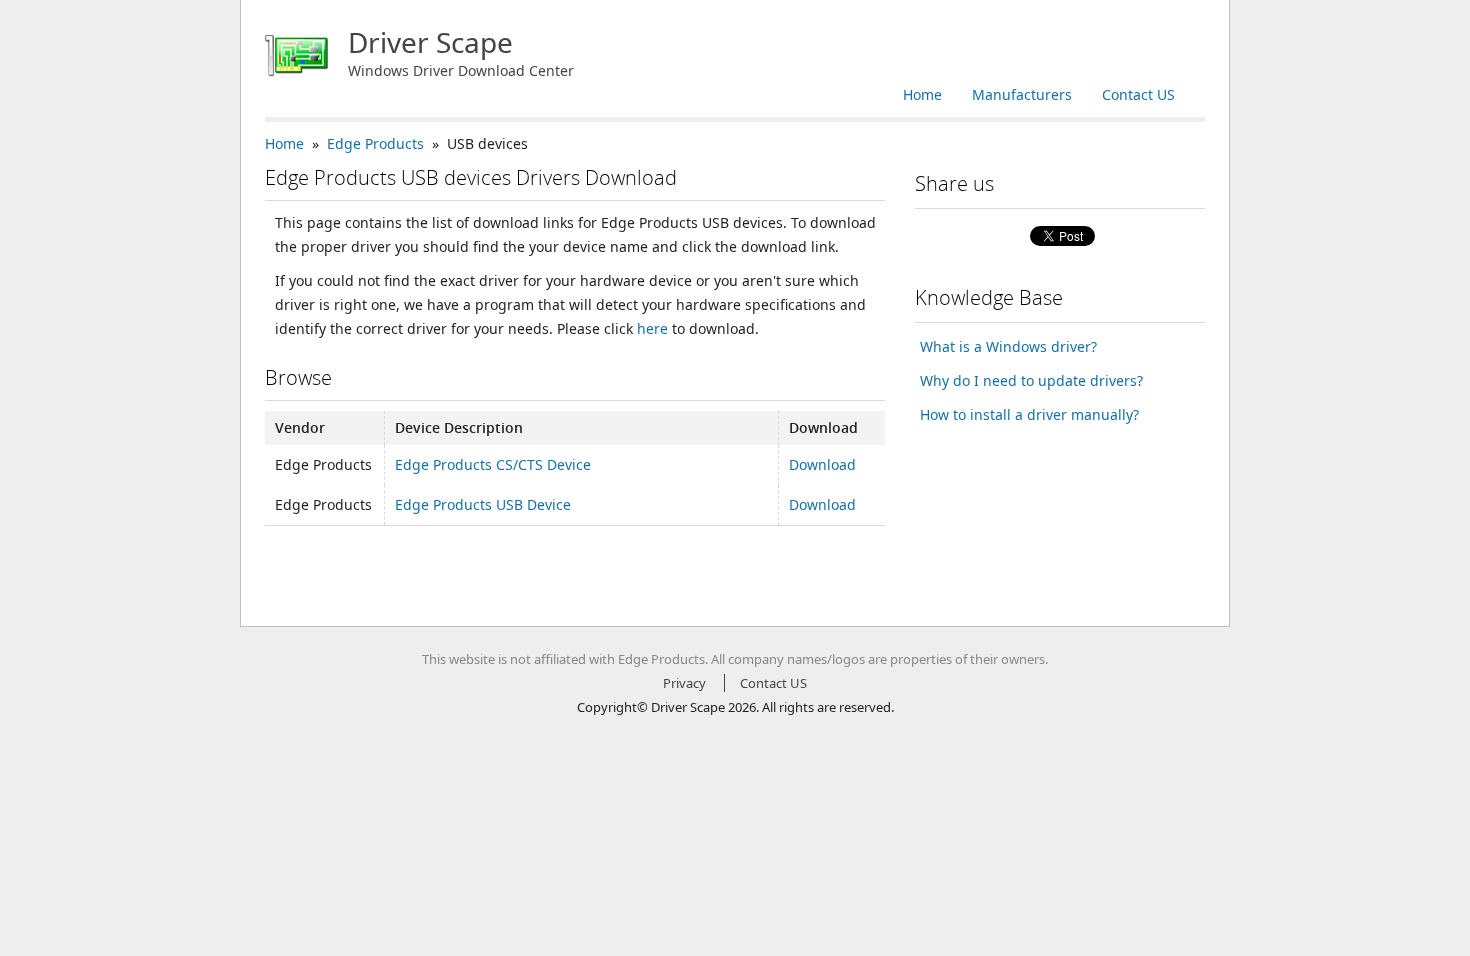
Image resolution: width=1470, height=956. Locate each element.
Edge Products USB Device (483, 504)
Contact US (1138, 94)
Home (922, 94)
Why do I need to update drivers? (1031, 380)
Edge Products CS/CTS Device (493, 464)
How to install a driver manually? (1029, 414)
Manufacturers (1022, 94)
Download (822, 464)
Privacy (684, 683)
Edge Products (375, 143)
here (652, 328)
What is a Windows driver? (1008, 346)
